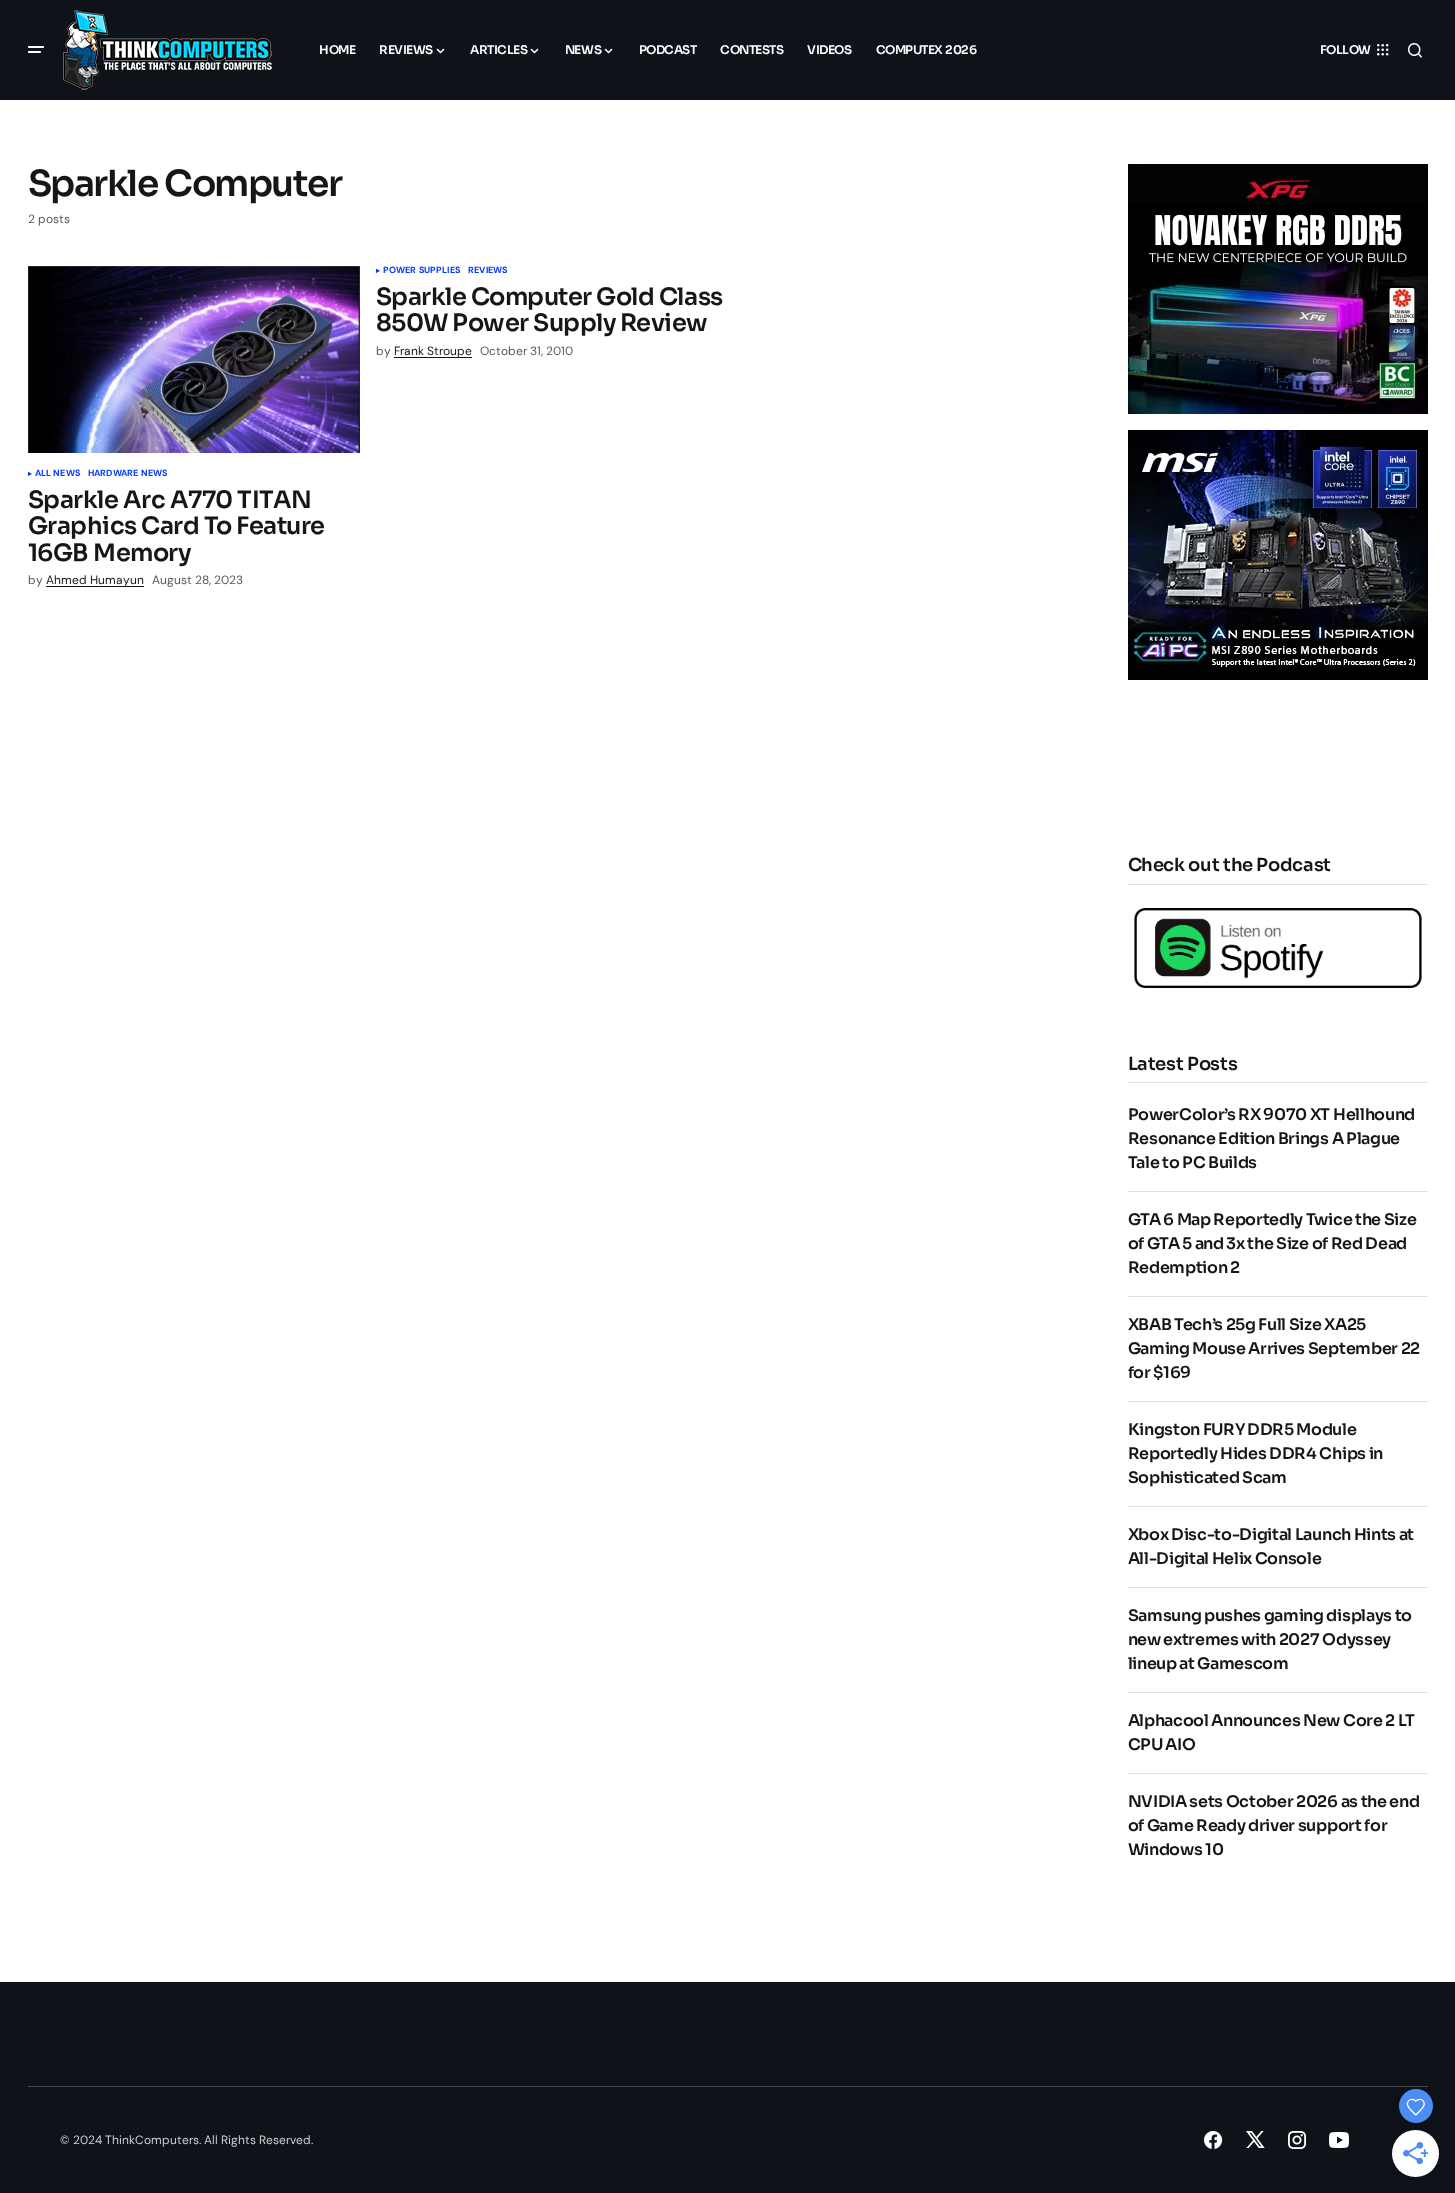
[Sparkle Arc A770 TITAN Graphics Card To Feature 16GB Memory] (194, 359)
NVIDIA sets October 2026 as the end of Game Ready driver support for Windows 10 (1274, 1825)
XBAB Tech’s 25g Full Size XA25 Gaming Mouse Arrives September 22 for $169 (1274, 1348)
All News (57, 474)
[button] (36, 50)
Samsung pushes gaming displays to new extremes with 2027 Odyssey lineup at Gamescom (1270, 1639)
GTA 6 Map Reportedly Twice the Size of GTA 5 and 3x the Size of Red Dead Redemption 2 (1272, 1243)
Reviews (487, 271)
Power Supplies (422, 271)
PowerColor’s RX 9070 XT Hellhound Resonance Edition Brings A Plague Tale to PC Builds (1271, 1138)
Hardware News (127, 474)
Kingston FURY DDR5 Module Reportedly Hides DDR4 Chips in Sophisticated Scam (1255, 1453)
